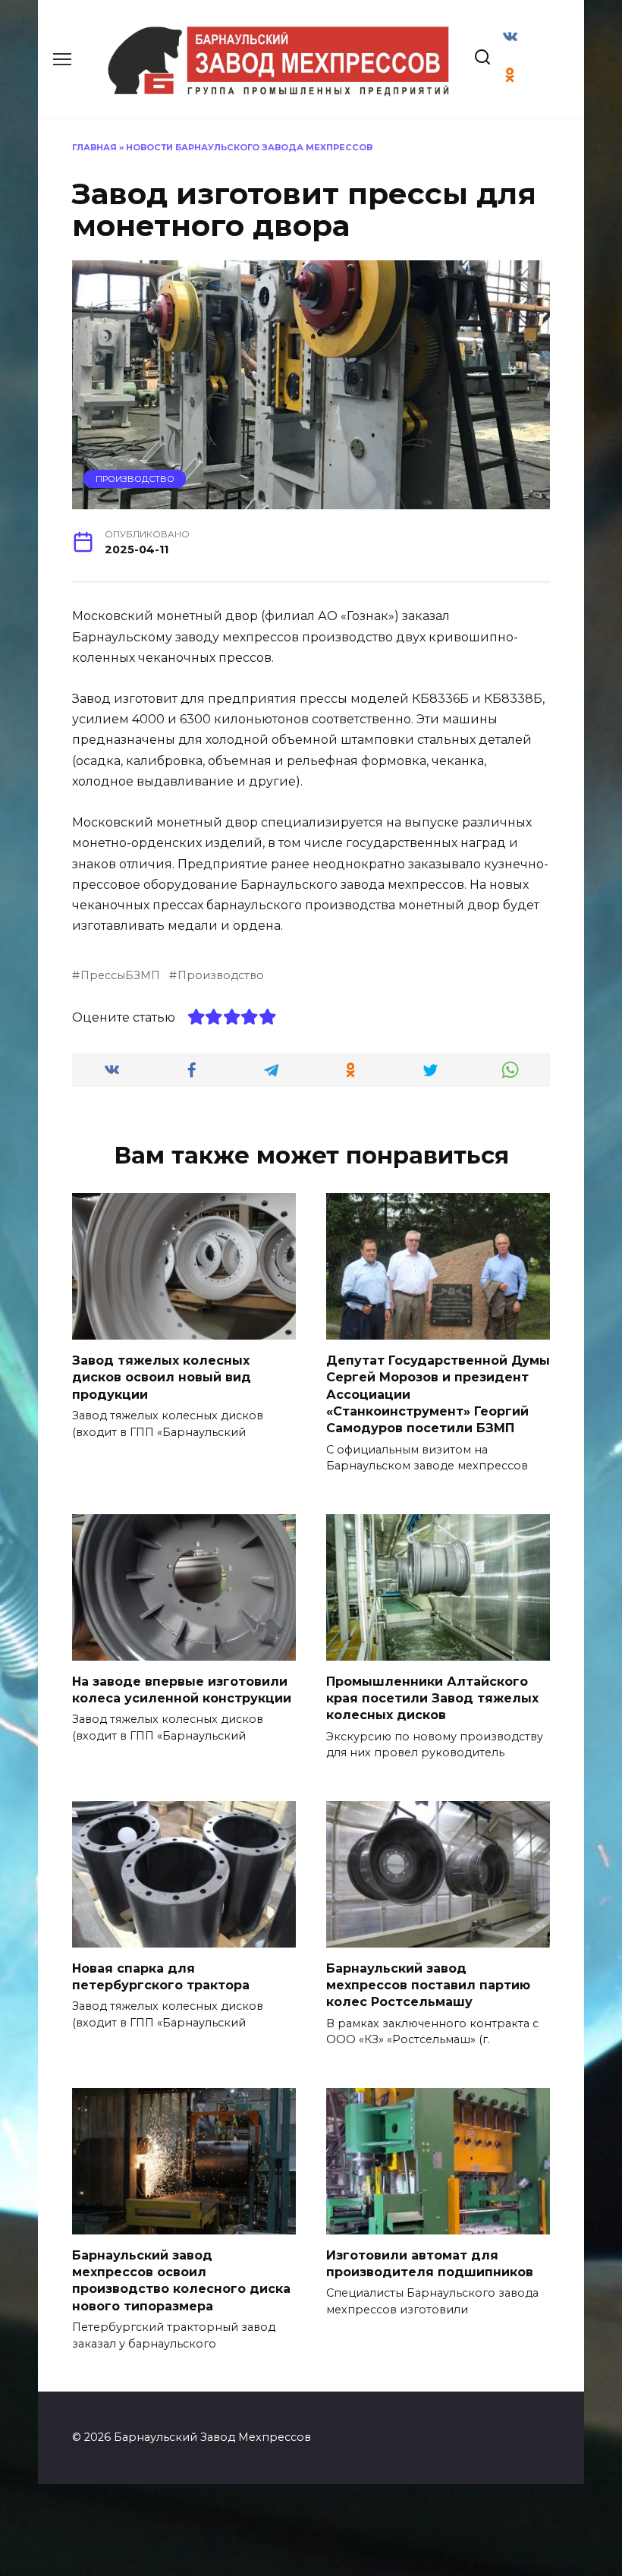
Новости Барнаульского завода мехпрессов (249, 147)
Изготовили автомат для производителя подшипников (430, 2263)
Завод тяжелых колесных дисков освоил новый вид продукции (162, 1377)
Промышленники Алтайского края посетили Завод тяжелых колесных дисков (432, 1698)
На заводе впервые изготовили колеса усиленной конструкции (182, 1689)
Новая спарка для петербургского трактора (161, 1976)
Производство (135, 479)
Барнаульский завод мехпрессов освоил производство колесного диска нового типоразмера (181, 2280)
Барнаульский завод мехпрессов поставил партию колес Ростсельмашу (428, 1985)
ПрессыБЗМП (120, 975)
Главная (94, 147)
